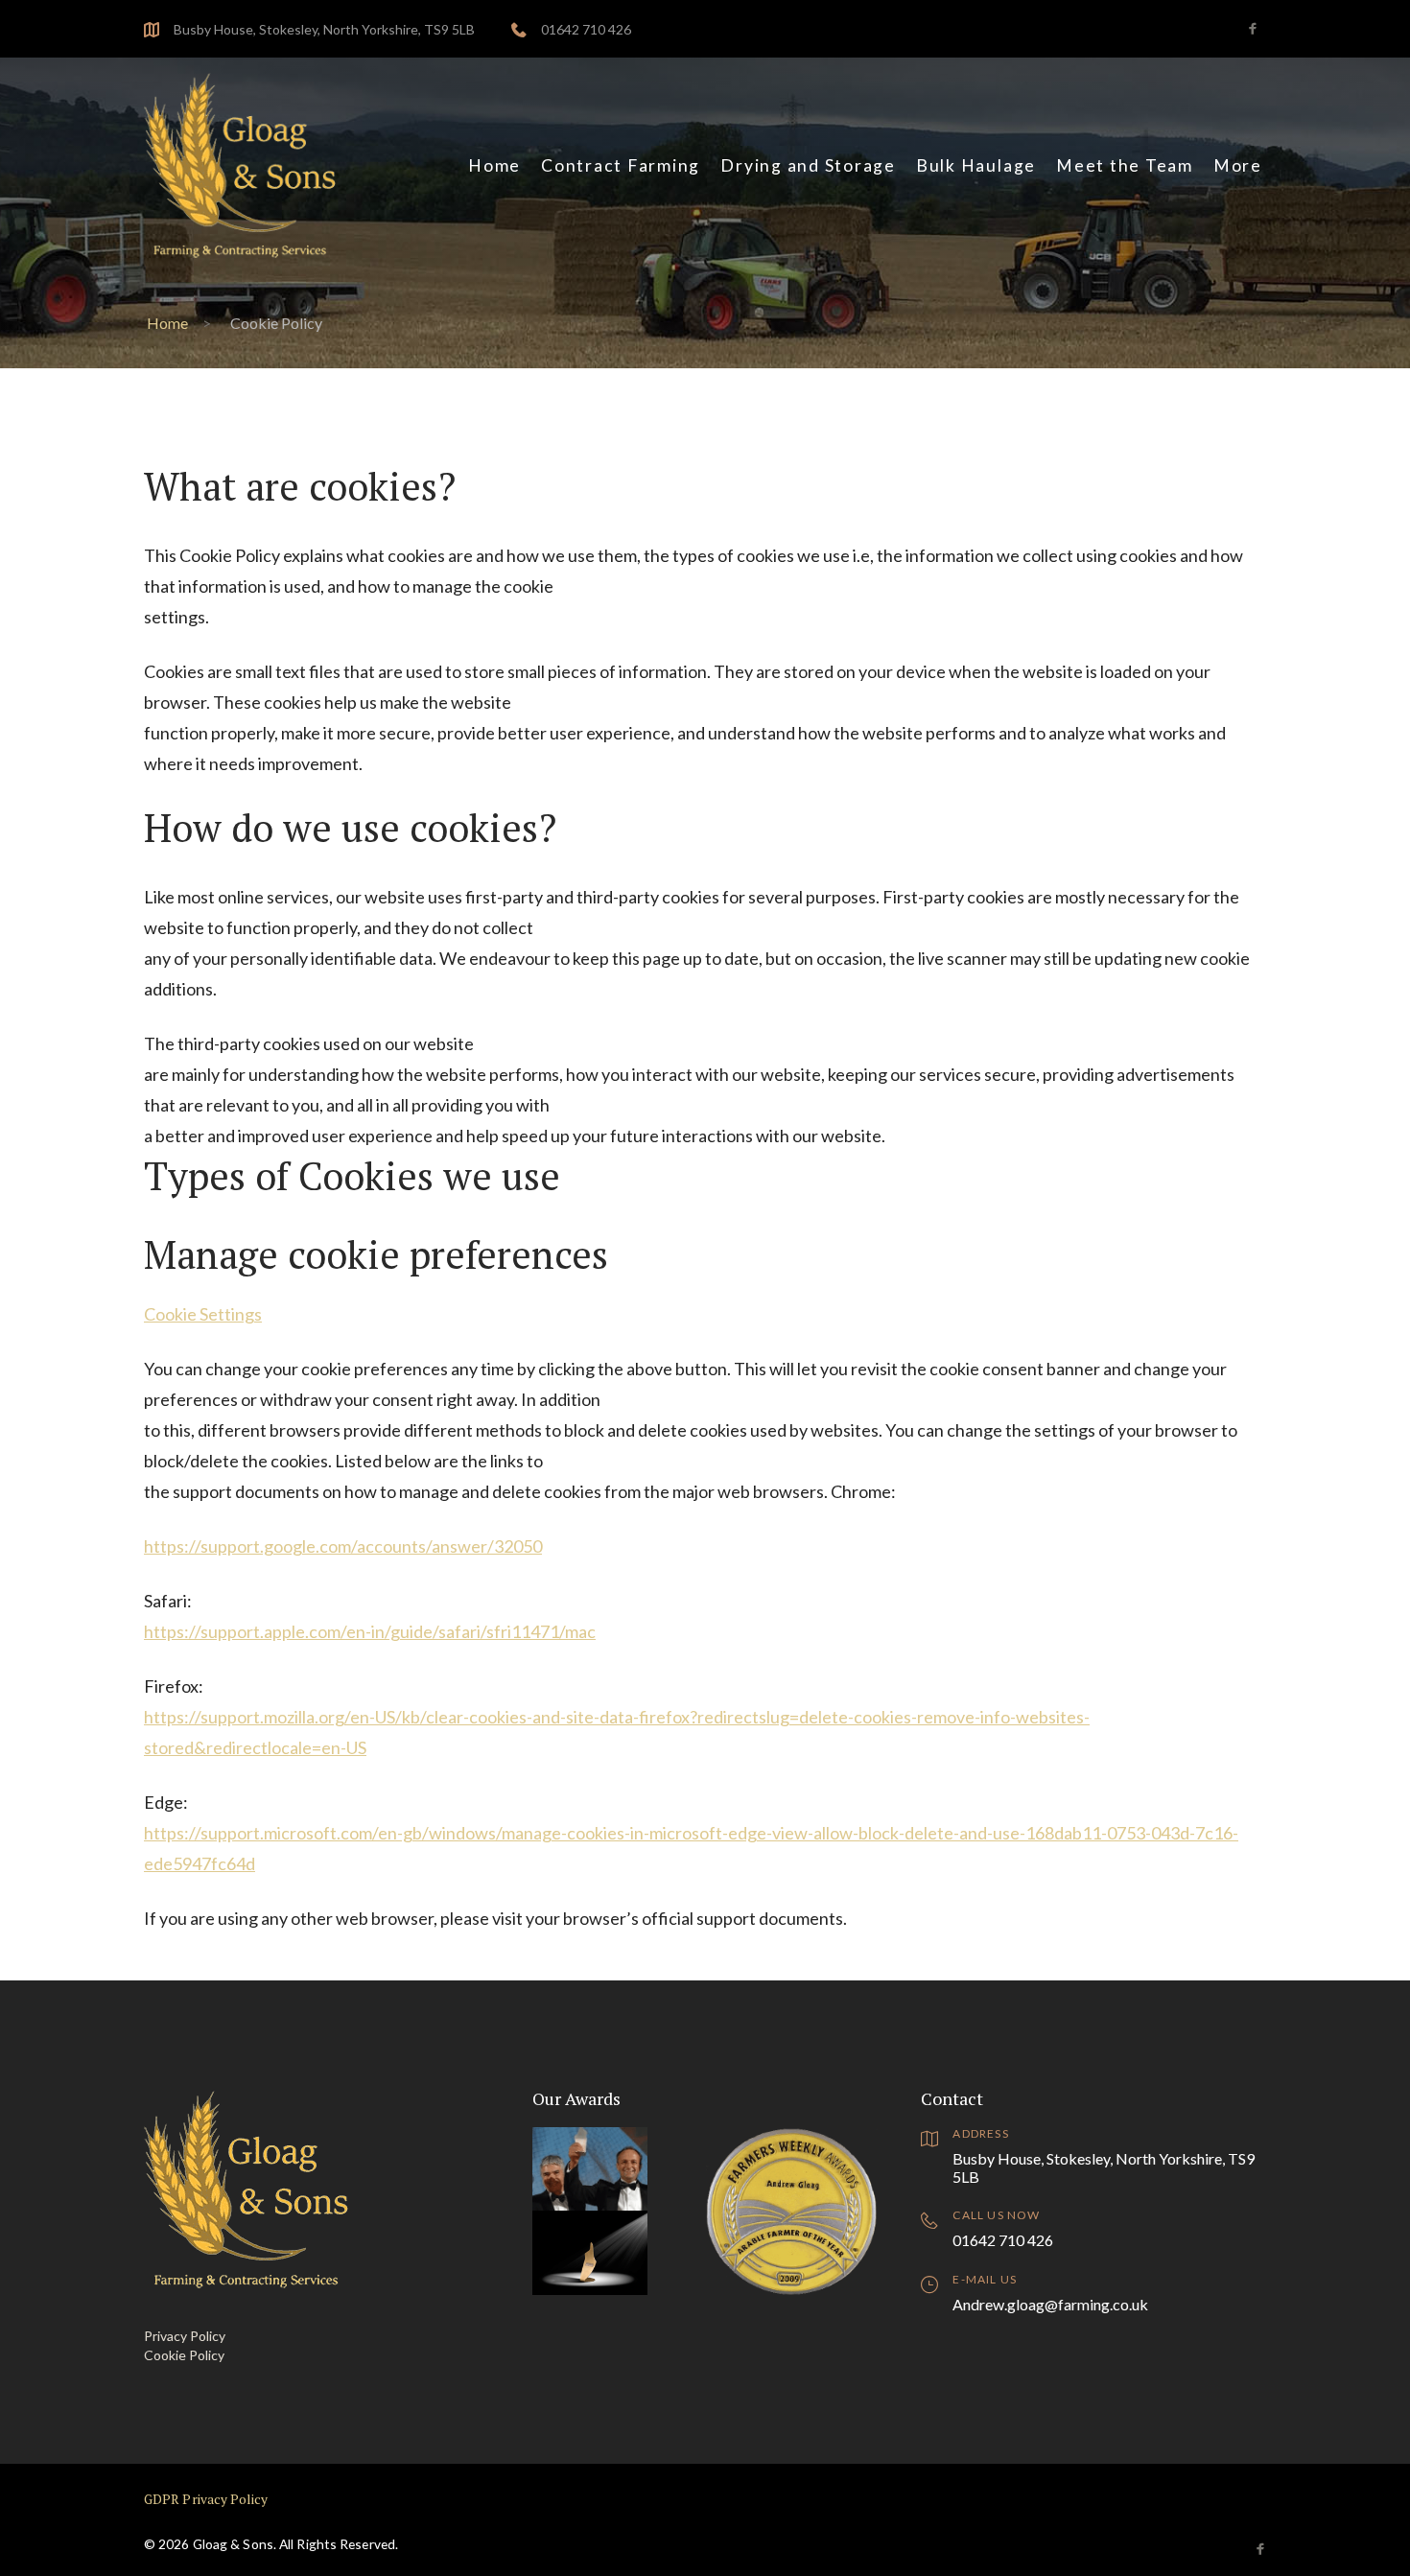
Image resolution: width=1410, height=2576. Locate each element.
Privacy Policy (185, 2336)
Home (494, 165)
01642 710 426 (586, 29)
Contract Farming (621, 165)
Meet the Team (1125, 165)
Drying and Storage (808, 165)
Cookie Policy (184, 2355)
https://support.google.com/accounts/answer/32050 (343, 1546)
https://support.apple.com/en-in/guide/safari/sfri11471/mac (370, 1631)
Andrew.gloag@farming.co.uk (1050, 2304)
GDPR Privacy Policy (206, 2499)
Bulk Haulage (976, 165)
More (1238, 165)
